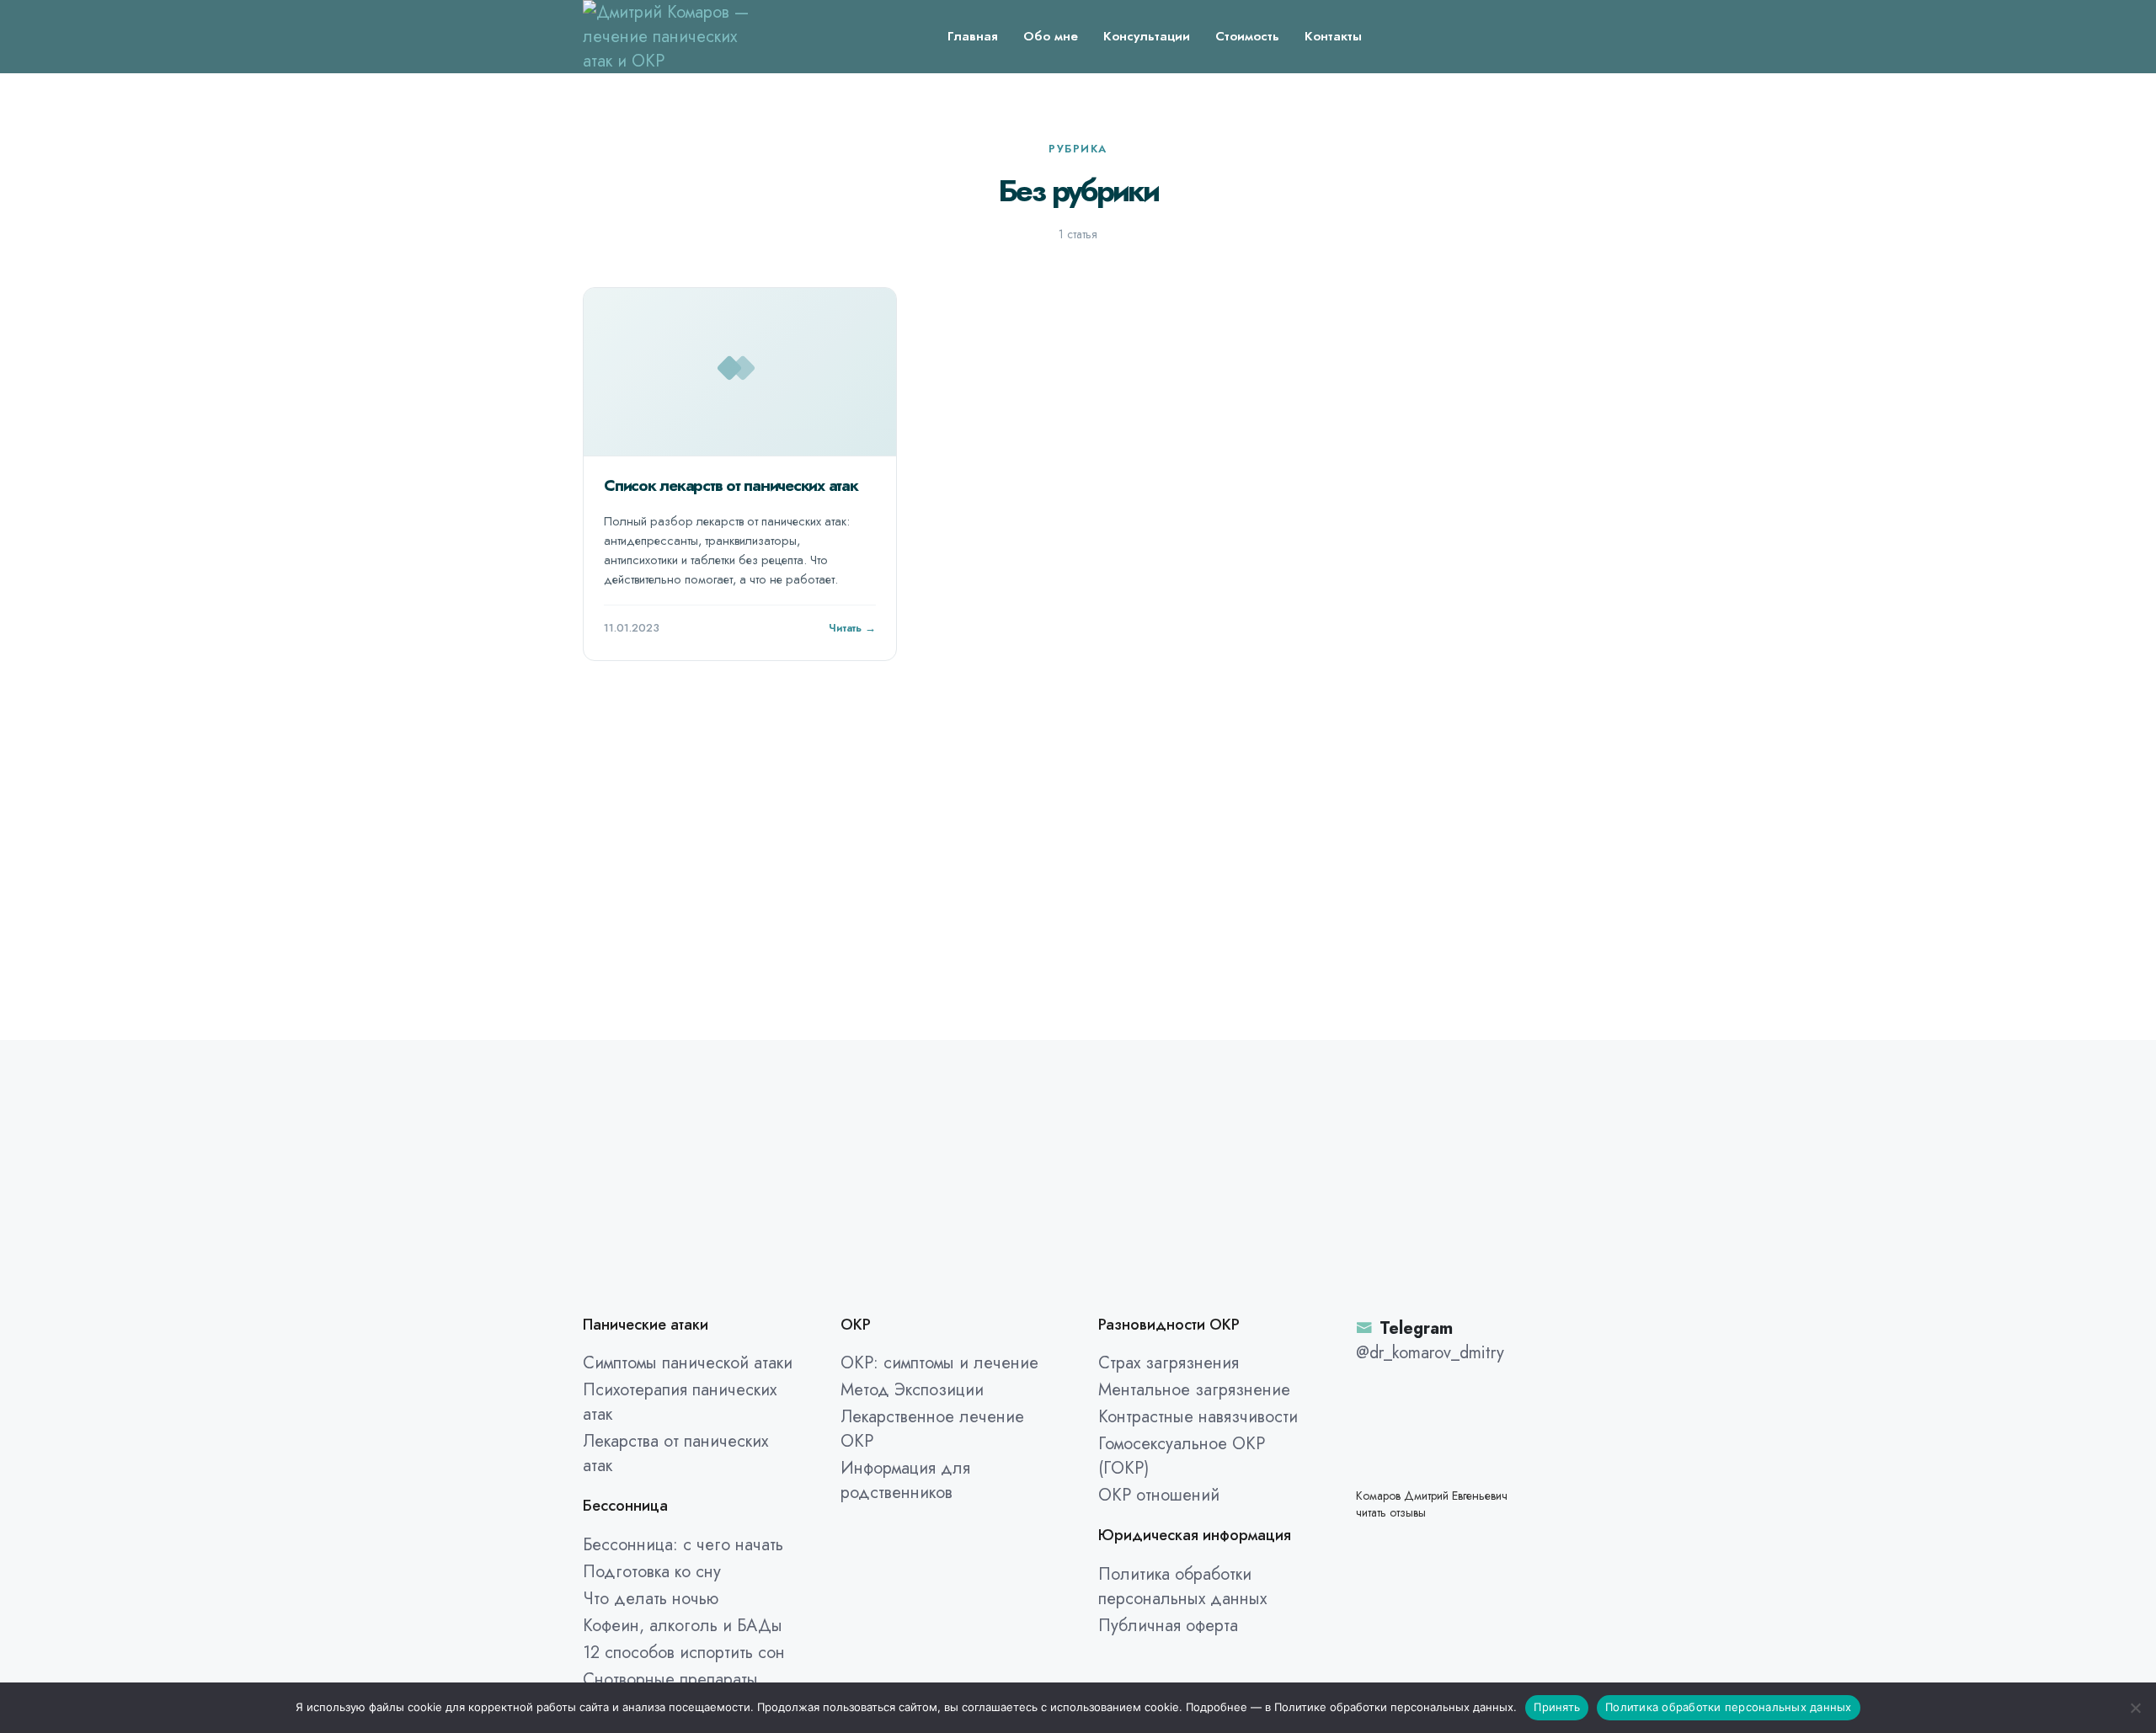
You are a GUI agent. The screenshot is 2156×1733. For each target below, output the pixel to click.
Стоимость (1247, 36)
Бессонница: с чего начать (683, 1545)
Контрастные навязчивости (1198, 1417)
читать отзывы (1391, 1513)
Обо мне (1051, 36)
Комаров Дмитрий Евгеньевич (1432, 1496)
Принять (1557, 1707)
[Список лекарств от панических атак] (740, 372)
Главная (973, 36)
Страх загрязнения (1169, 1363)
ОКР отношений (1159, 1495)
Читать (845, 628)
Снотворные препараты (670, 1680)
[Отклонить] (2135, 1708)
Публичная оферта (1168, 1626)
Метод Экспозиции (912, 1390)
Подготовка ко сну (652, 1572)
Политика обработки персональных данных (1182, 1586)
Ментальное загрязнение (1194, 1390)
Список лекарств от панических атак (731, 485)
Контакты (1333, 36)
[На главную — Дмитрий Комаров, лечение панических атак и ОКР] (667, 35)
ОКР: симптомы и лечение (939, 1363)
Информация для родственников (905, 1480)
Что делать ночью (651, 1599)
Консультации (1147, 36)
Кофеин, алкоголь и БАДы (683, 1626)
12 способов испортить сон (684, 1653)
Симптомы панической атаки (688, 1363)
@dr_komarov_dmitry (1430, 1353)
